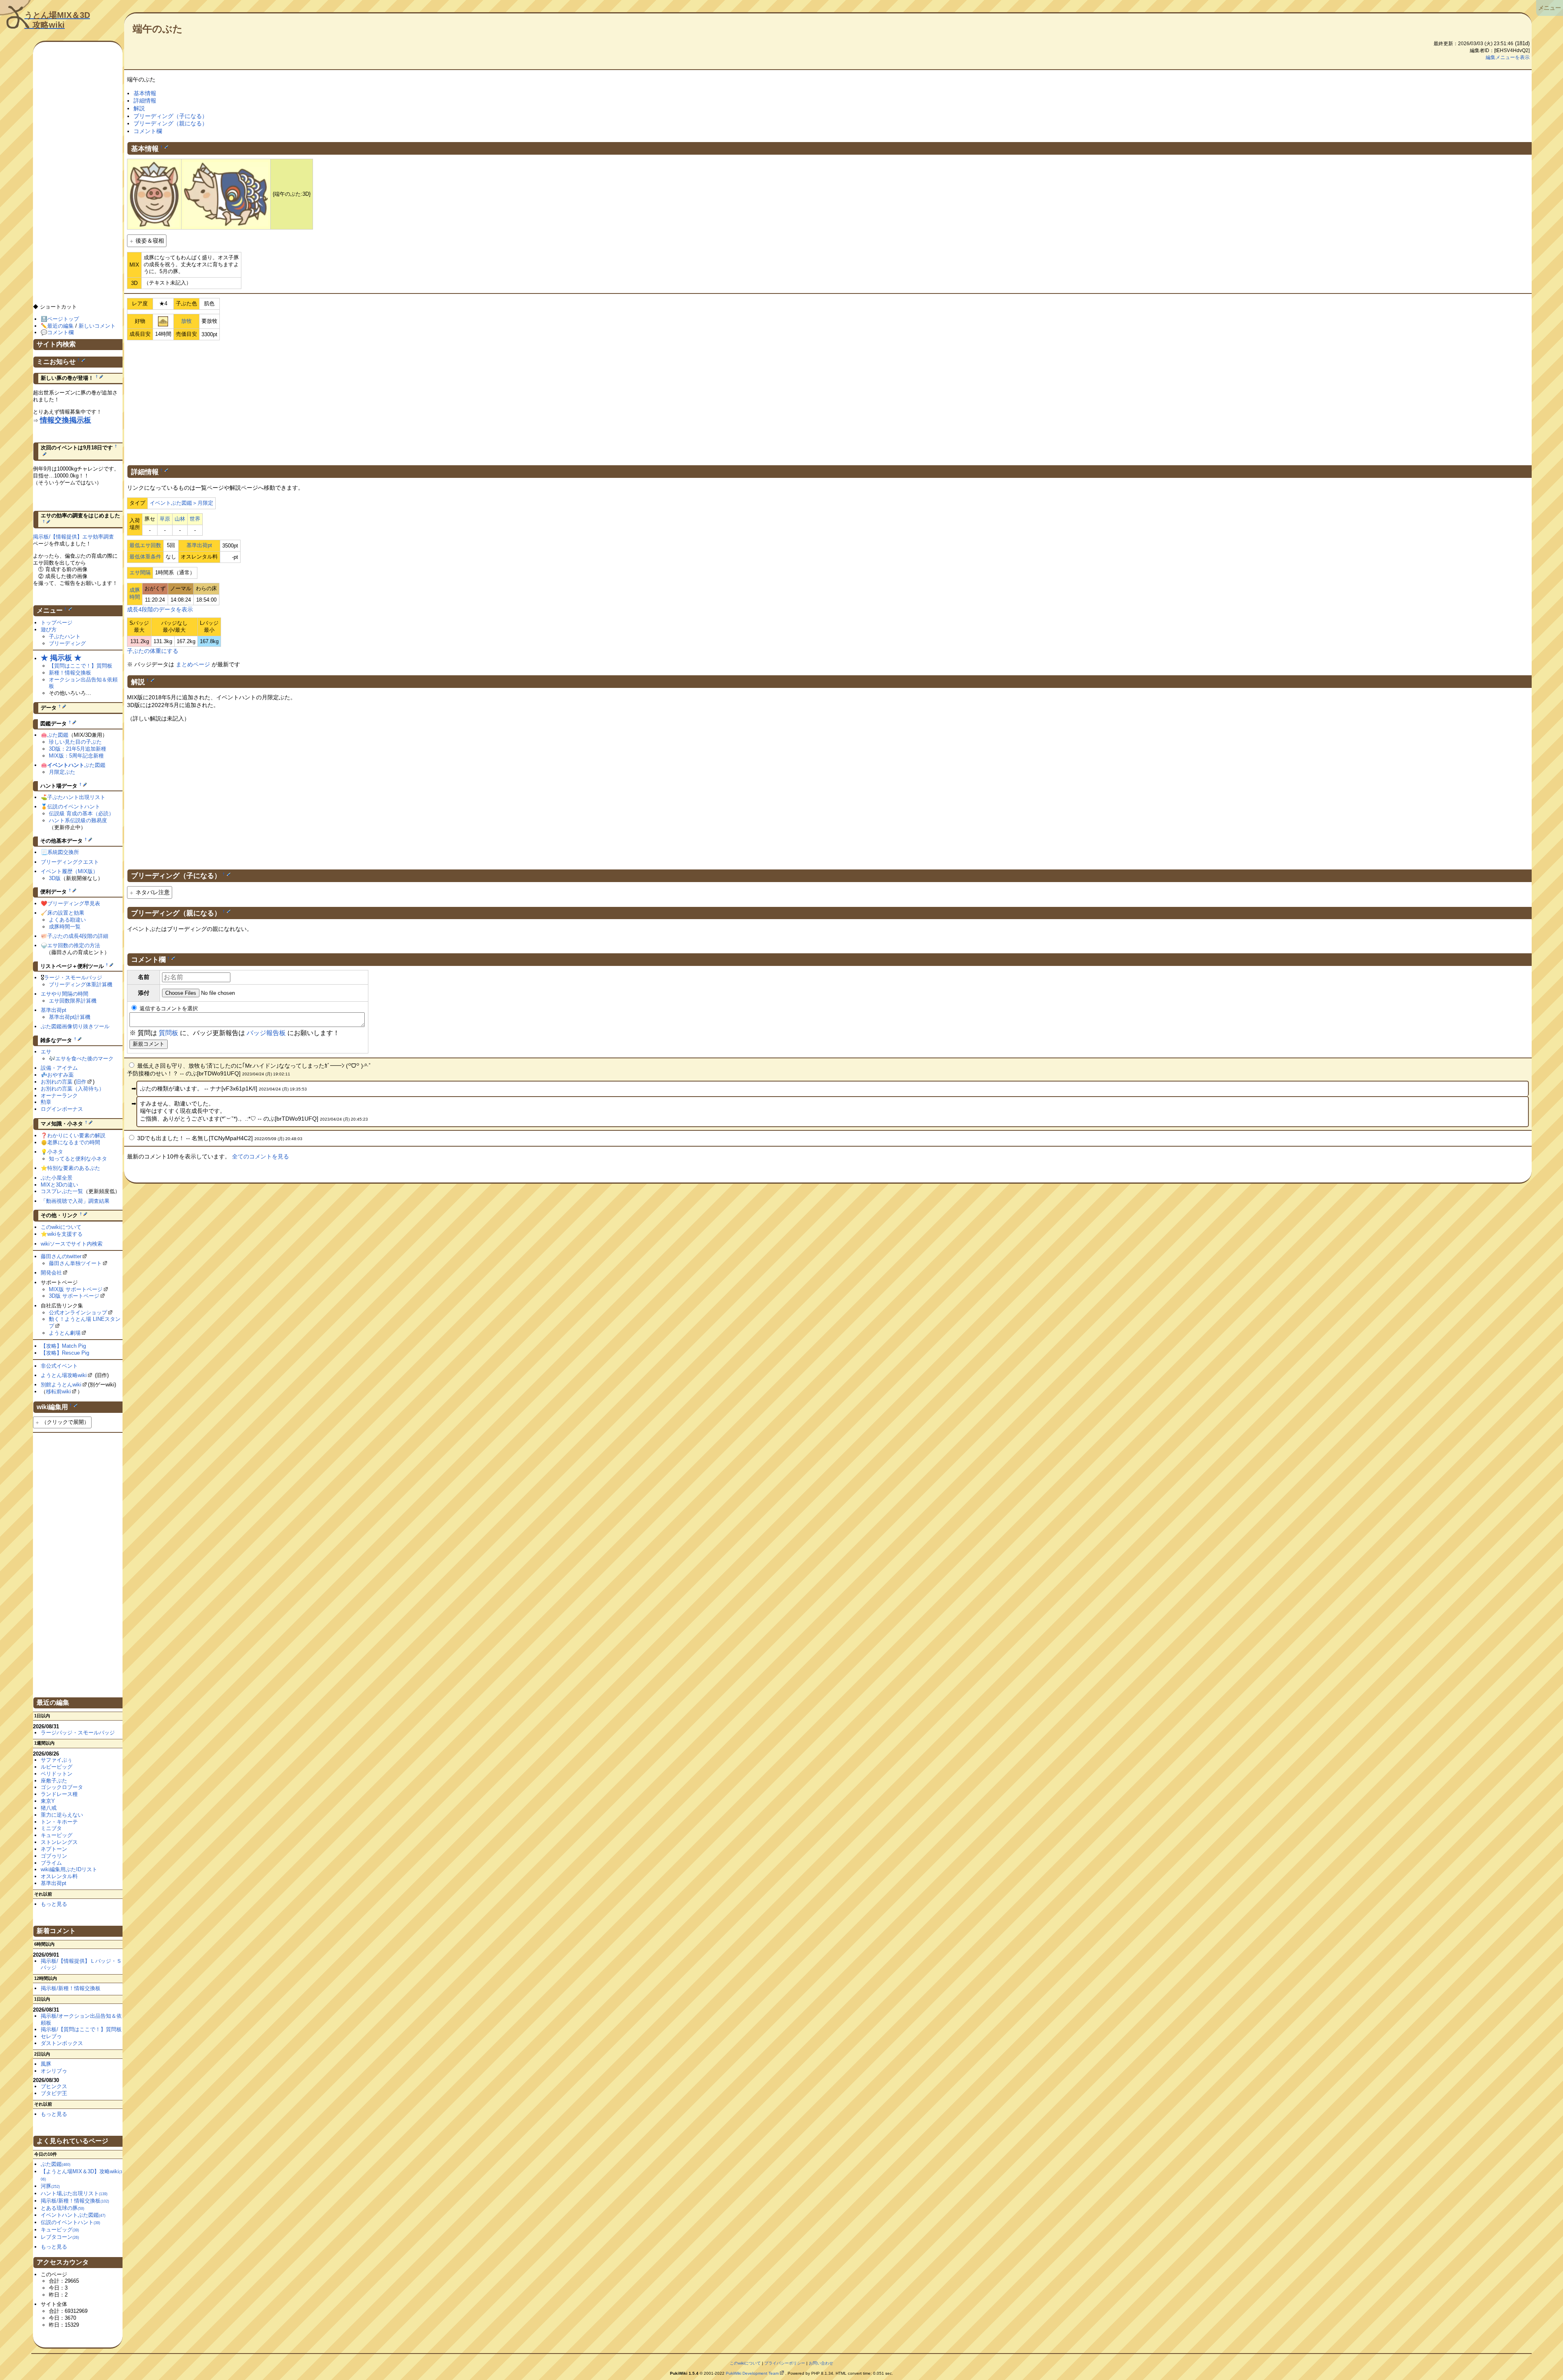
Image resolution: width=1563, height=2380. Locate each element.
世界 (195, 519)
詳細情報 (145, 101)
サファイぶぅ (57, 1760)
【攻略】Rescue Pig (65, 1353)
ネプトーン (54, 1849)
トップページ (57, 623)
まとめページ (193, 664)
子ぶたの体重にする (153, 651)
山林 (180, 519)
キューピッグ (57, 1835)
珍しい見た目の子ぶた (75, 742)
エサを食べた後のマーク (84, 1059)
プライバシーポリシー (785, 2363)
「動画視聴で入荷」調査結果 (75, 1201)
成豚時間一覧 (65, 927)
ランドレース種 (59, 1794)
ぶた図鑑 (58, 735)
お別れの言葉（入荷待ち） (72, 1089)
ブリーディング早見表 (74, 903)
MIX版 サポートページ (76, 1289)
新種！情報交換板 (70, 673)
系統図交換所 (63, 852)
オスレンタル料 (59, 1876)
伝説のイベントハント (74, 807)
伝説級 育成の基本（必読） (81, 813)
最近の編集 (60, 326)
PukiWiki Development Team (752, 2373)
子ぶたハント (65, 636)
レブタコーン (60, 2237)
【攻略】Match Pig (63, 1346)
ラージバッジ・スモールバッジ (78, 1733)
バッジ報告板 (266, 1033)
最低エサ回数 (145, 545)
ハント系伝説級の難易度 (78, 820)
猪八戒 (49, 1808)
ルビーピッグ (57, 1767)
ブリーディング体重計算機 (81, 984)
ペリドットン (57, 1774)
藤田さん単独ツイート (75, 1263)
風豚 (46, 2064)
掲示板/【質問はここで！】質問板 (81, 2029)
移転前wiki (58, 1391)
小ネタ (55, 1152)
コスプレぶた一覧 (62, 1191)
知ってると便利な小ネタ (78, 1159)
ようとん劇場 (65, 1333)
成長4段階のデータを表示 (160, 609)
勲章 (46, 1102)
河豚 (50, 2186)
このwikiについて (61, 1227)
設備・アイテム (59, 1068)
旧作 (81, 1082)
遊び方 (49, 629)
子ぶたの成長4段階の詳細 (78, 936)
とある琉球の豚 (62, 2208)
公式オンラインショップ (78, 1313)
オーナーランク (59, 1096)
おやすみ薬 (60, 1075)
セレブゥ (51, 2036)
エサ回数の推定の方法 (74, 945)
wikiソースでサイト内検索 (72, 1244)
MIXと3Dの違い (59, 1185)
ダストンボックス (62, 2043)
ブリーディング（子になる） (171, 116)
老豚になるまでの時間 (74, 1142)
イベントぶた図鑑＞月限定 (182, 503)
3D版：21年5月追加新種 (78, 749)
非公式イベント (59, 1366)
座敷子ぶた (54, 1781)
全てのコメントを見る (260, 1156)
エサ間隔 (140, 573)
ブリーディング (67, 643)
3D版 (55, 878)
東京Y (48, 1801)
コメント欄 (148, 131)
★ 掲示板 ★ (61, 658)
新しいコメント (97, 326)
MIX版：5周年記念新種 (76, 756)
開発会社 (51, 1273)
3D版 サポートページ (74, 1296)
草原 (165, 519)
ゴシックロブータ (62, 1787)
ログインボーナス (62, 1109)
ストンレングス (59, 1842)
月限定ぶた (62, 772)
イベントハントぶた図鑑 (73, 2215)
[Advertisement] (830, 401)
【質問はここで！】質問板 (81, 666)
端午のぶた (158, 29)
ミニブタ (51, 1828)
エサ (46, 1052)
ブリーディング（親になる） (171, 123)
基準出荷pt (199, 545)
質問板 (169, 1033)
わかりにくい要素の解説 (76, 1135)
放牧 (186, 321)
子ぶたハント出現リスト (76, 797)
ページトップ (63, 319)
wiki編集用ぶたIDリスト (69, 1869)
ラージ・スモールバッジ (73, 978)
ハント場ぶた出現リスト (74, 2193)
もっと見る (54, 1904)
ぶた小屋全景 (57, 1178)
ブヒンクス (54, 2086)
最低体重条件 (145, 557)
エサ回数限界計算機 (73, 1001)
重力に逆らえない (62, 1815)
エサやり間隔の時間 (65, 994)
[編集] (166, 147)
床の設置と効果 (66, 913)
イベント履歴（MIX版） (69, 871)
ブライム (51, 1863)
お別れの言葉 (57, 1082)
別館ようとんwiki (61, 1385)
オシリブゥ (54, 2071)
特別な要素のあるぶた (74, 1168)
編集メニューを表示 (1508, 57)
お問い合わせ (821, 2363)
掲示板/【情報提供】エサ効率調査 (73, 537)
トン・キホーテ (59, 1822)
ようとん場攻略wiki (64, 1375)
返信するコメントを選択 (168, 1008)
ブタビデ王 (54, 2093)
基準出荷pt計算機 (70, 1017)
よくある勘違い (67, 920)
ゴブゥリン (54, 1856)
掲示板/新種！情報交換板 (71, 1988)
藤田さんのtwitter (61, 1256)
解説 (139, 108)
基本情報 (145, 93)
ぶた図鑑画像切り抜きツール (75, 1026)
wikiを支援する (65, 1234)
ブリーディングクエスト (70, 862)
